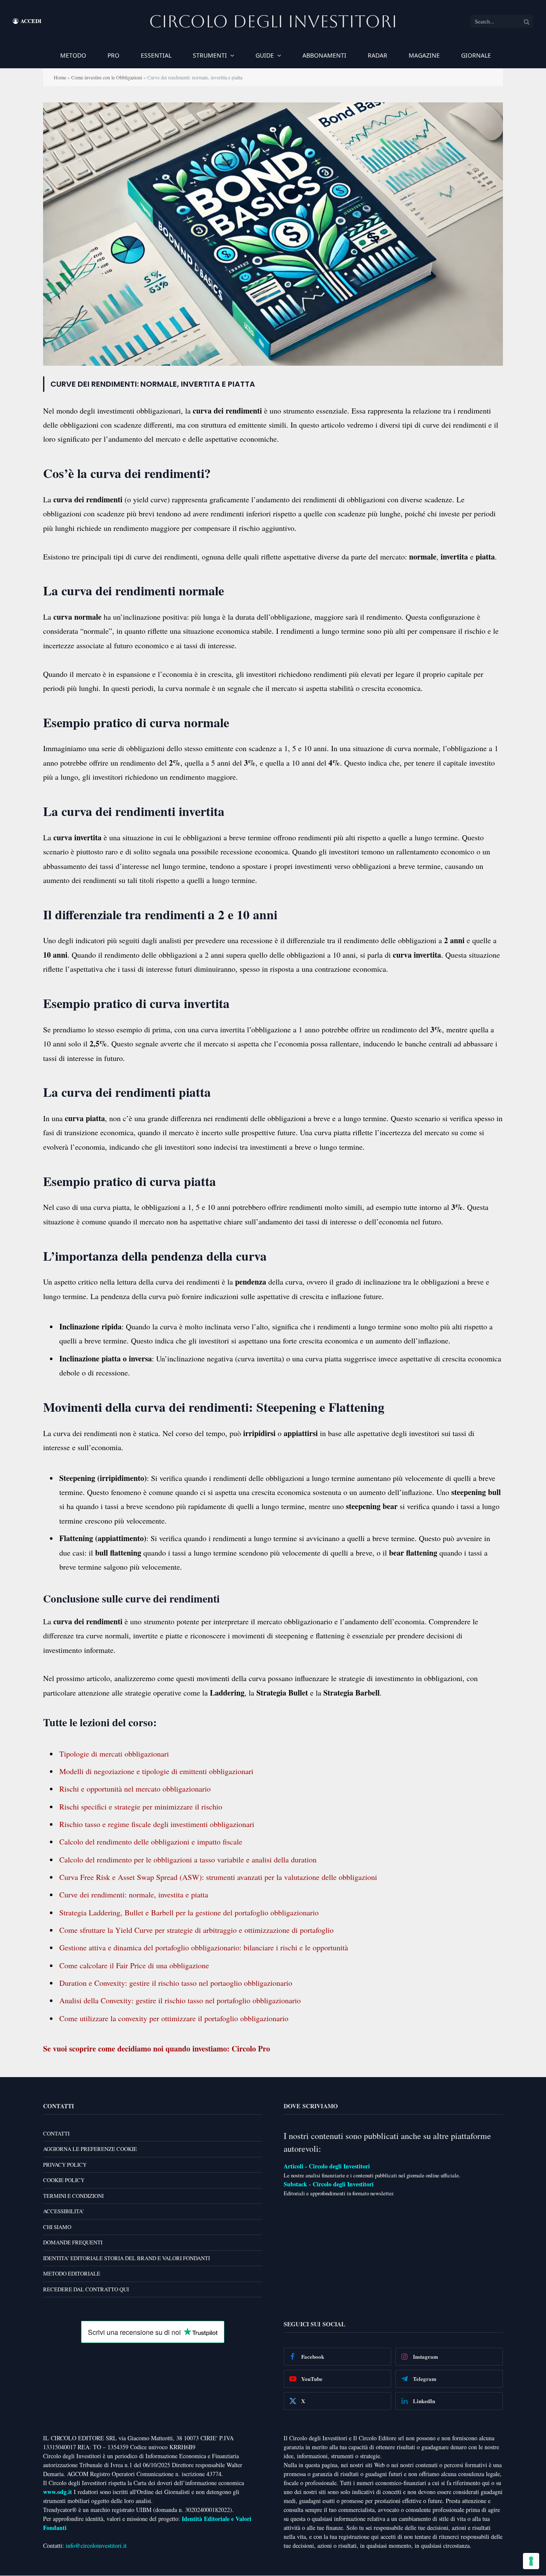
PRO (113, 55)
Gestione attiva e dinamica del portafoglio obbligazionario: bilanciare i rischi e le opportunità (204, 1947)
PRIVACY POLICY (65, 2165)
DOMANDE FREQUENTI (73, 2243)
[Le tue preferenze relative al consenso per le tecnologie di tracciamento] (531, 2561)
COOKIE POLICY (64, 2180)
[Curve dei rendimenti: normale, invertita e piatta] (273, 363)
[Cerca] (527, 21)
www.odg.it (58, 2492)
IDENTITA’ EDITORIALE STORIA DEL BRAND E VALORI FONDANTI (126, 2258)
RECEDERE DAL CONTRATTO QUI (86, 2289)
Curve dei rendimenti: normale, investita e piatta (134, 1894)
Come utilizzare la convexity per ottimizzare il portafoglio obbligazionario (174, 2018)
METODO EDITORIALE (72, 2274)
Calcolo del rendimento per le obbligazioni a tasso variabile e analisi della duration (188, 1859)
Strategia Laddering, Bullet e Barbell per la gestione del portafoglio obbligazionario (189, 1912)
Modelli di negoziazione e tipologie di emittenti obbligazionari (156, 1771)
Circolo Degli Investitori (273, 21)
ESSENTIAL (156, 55)
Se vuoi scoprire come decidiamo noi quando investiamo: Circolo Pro (157, 2049)
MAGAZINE (424, 55)
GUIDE (265, 55)
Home (60, 77)
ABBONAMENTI (324, 55)
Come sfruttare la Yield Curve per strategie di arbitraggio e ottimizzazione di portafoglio (196, 1930)
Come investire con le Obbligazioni (107, 77)
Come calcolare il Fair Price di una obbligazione (134, 1965)
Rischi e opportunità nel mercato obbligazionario (135, 1789)
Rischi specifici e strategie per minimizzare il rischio (141, 1807)
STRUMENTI (210, 55)
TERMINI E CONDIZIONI (73, 2196)
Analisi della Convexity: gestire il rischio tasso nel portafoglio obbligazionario (180, 2000)
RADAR (378, 55)
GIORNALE (476, 55)
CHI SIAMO (57, 2227)
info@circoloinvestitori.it (96, 2546)
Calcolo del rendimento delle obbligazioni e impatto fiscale (151, 1842)
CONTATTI (56, 2133)
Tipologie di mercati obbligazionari (114, 1754)
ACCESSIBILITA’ (64, 2212)
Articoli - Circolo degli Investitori (327, 2166)
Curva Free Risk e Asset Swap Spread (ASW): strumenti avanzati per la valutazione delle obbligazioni (218, 1877)
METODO (73, 55)
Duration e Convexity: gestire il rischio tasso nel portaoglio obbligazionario (176, 1983)
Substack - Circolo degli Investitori (329, 2184)
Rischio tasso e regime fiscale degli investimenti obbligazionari (157, 1824)
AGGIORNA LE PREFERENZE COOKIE (90, 2149)
